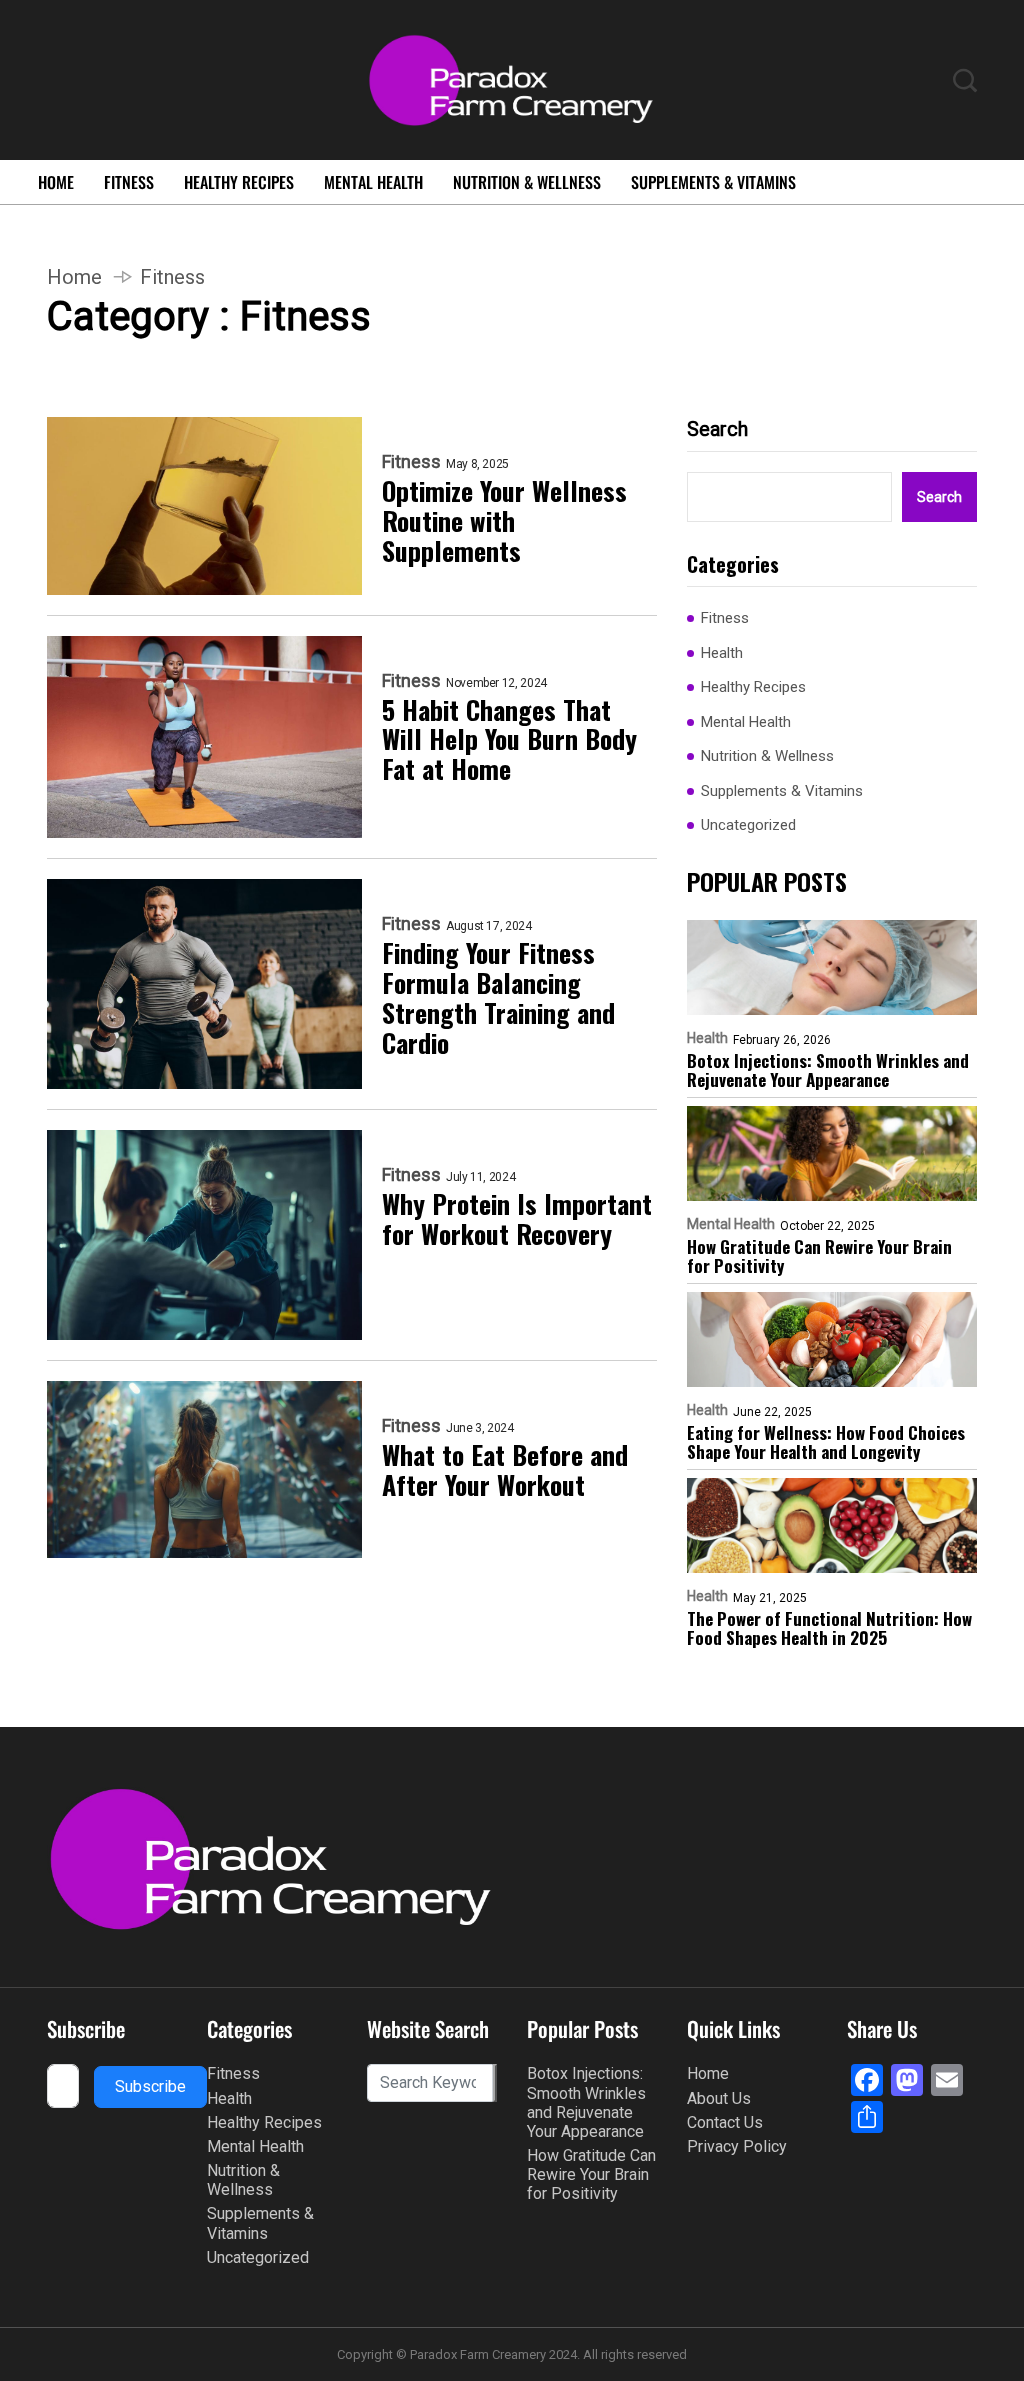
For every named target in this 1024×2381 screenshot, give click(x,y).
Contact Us (725, 2122)
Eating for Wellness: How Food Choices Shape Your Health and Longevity (826, 1442)
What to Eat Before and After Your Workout (505, 1470)
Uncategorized (748, 825)
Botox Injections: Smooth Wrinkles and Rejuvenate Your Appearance (828, 1070)
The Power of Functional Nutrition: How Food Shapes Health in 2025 (829, 1628)
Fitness (129, 182)
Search (717, 429)
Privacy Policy (737, 2146)
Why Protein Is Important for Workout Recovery (517, 1219)
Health (722, 653)
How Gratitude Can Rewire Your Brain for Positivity (819, 1256)
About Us (719, 2098)
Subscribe (150, 2086)
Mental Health (373, 182)
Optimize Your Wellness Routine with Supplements (504, 521)
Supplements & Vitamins (713, 182)
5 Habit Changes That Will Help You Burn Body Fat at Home (509, 740)
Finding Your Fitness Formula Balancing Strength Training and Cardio (498, 998)
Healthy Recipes (239, 182)
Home (56, 182)
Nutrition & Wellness (527, 182)
